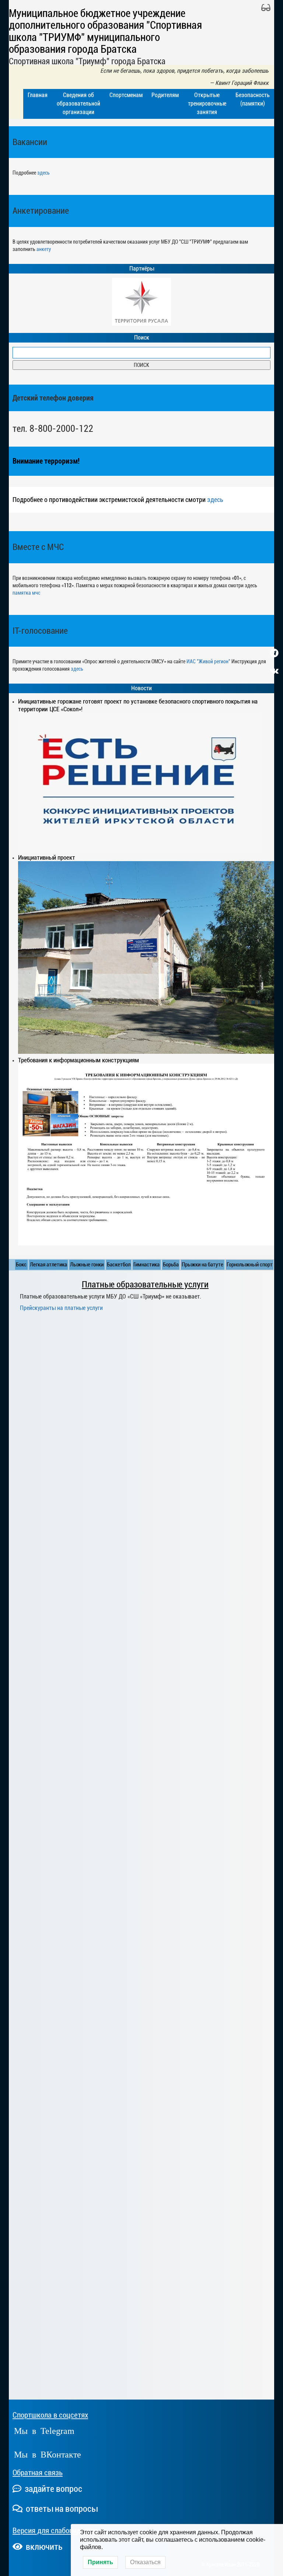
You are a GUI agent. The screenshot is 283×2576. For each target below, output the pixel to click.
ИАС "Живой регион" (208, 661)
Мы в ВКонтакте (48, 2454)
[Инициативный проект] (146, 957)
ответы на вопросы (61, 2509)
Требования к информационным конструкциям (78, 1060)
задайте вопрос (53, 2489)
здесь (43, 173)
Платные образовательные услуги (145, 1284)
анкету (44, 249)
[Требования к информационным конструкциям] (146, 1154)
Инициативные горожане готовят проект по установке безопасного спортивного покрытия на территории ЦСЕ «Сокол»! (138, 705)
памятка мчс (26, 593)
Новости (141, 688)
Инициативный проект (47, 857)
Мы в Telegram (44, 2430)
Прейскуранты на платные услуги (61, 1308)
